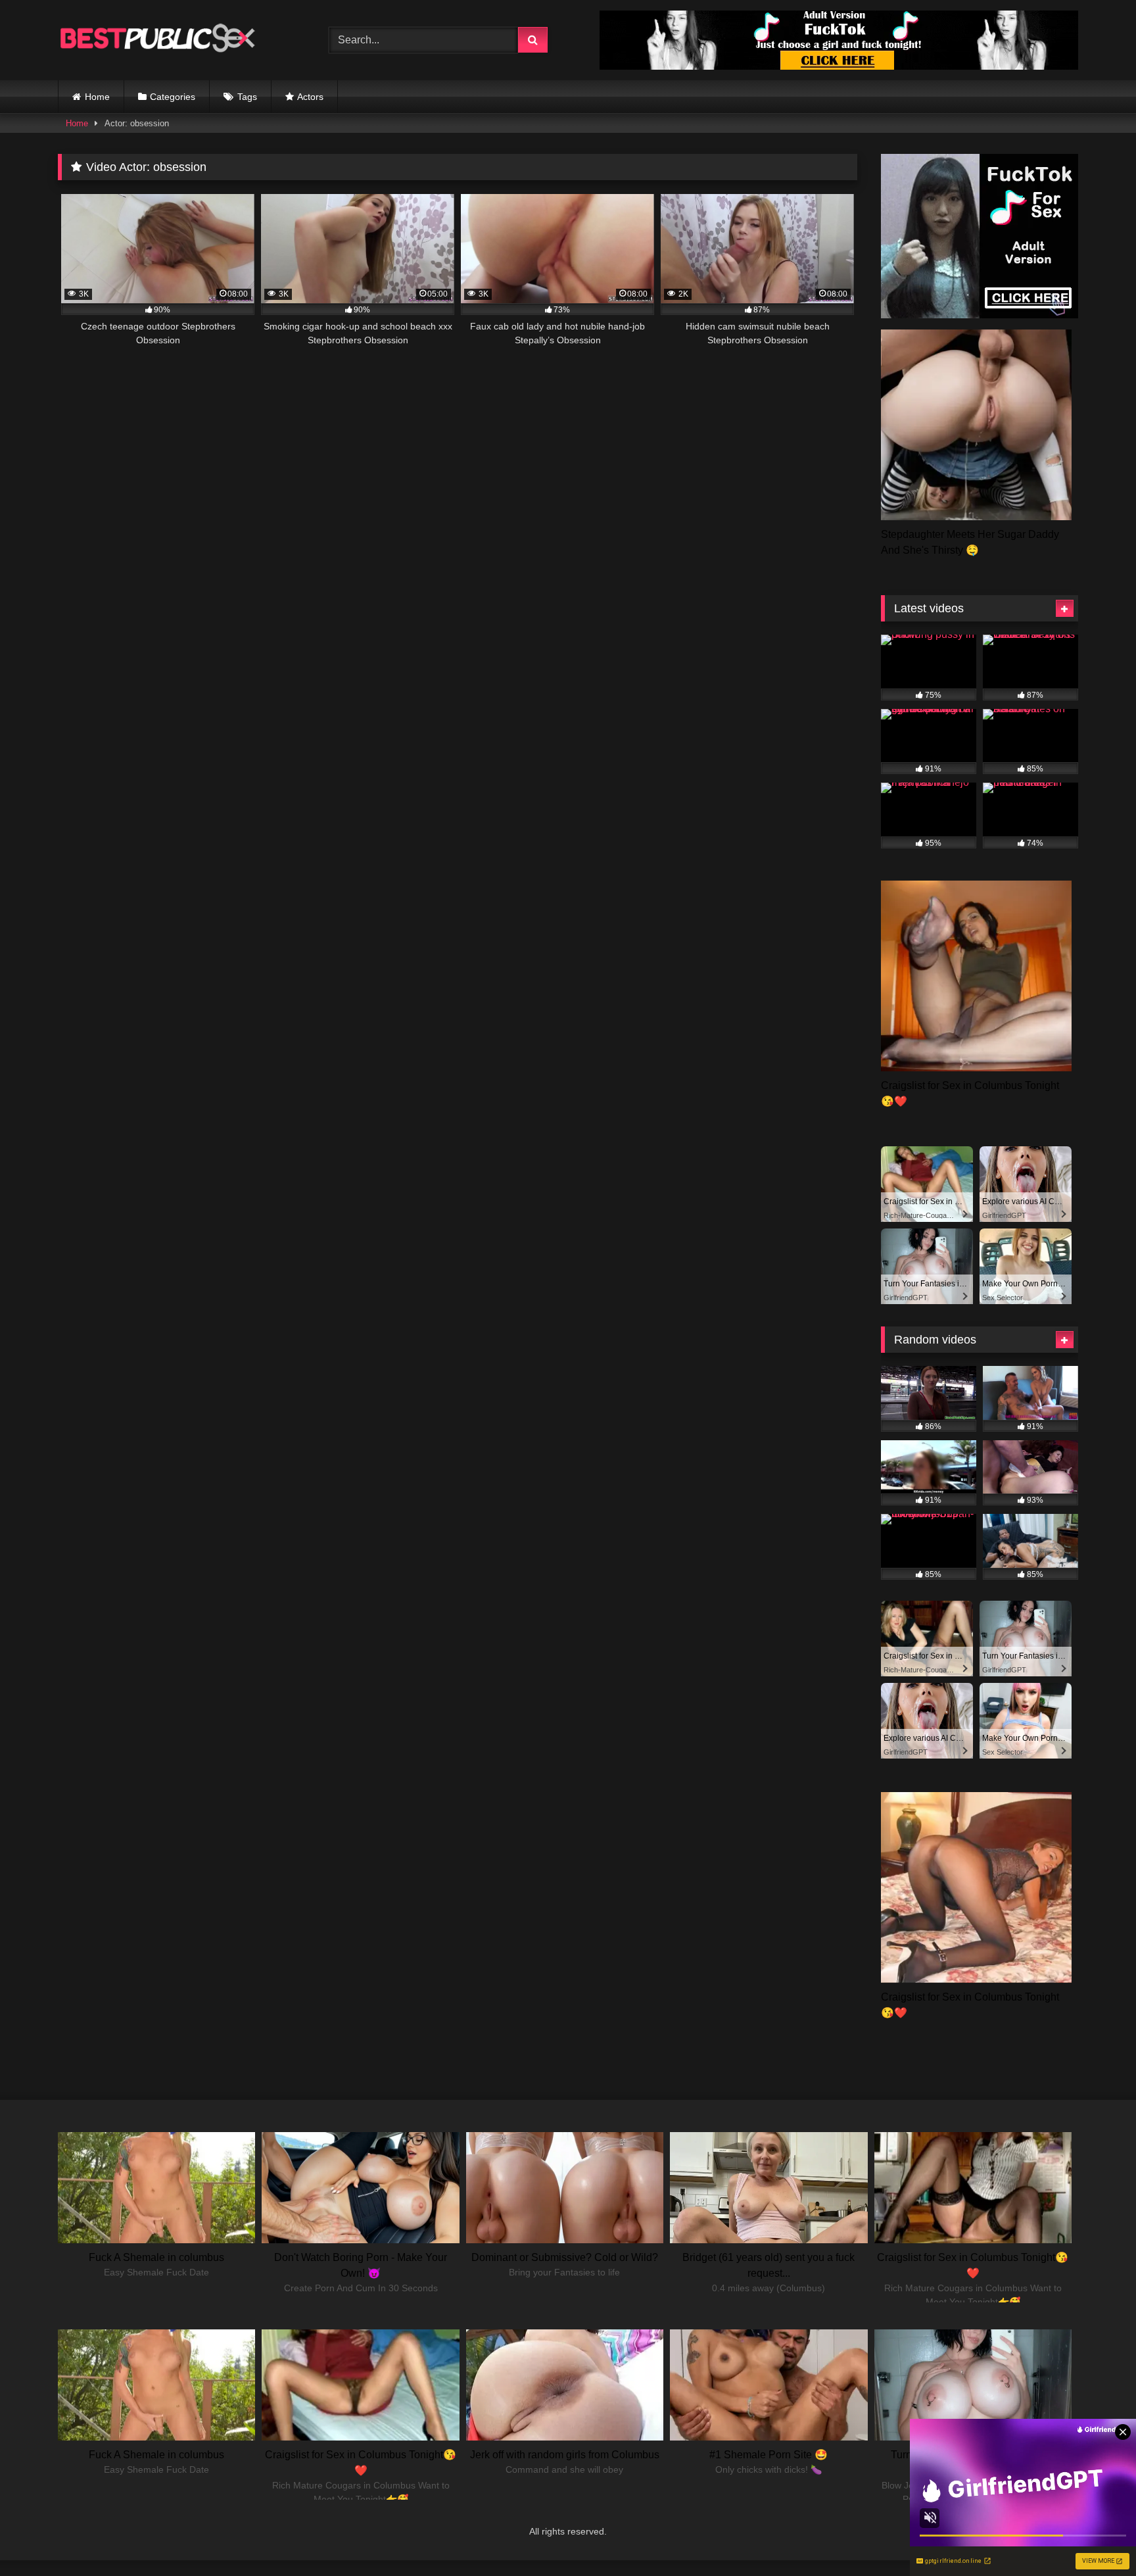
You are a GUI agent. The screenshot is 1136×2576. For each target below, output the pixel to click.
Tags (247, 97)
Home (97, 97)
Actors (310, 97)
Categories (173, 97)
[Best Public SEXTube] (156, 40)
